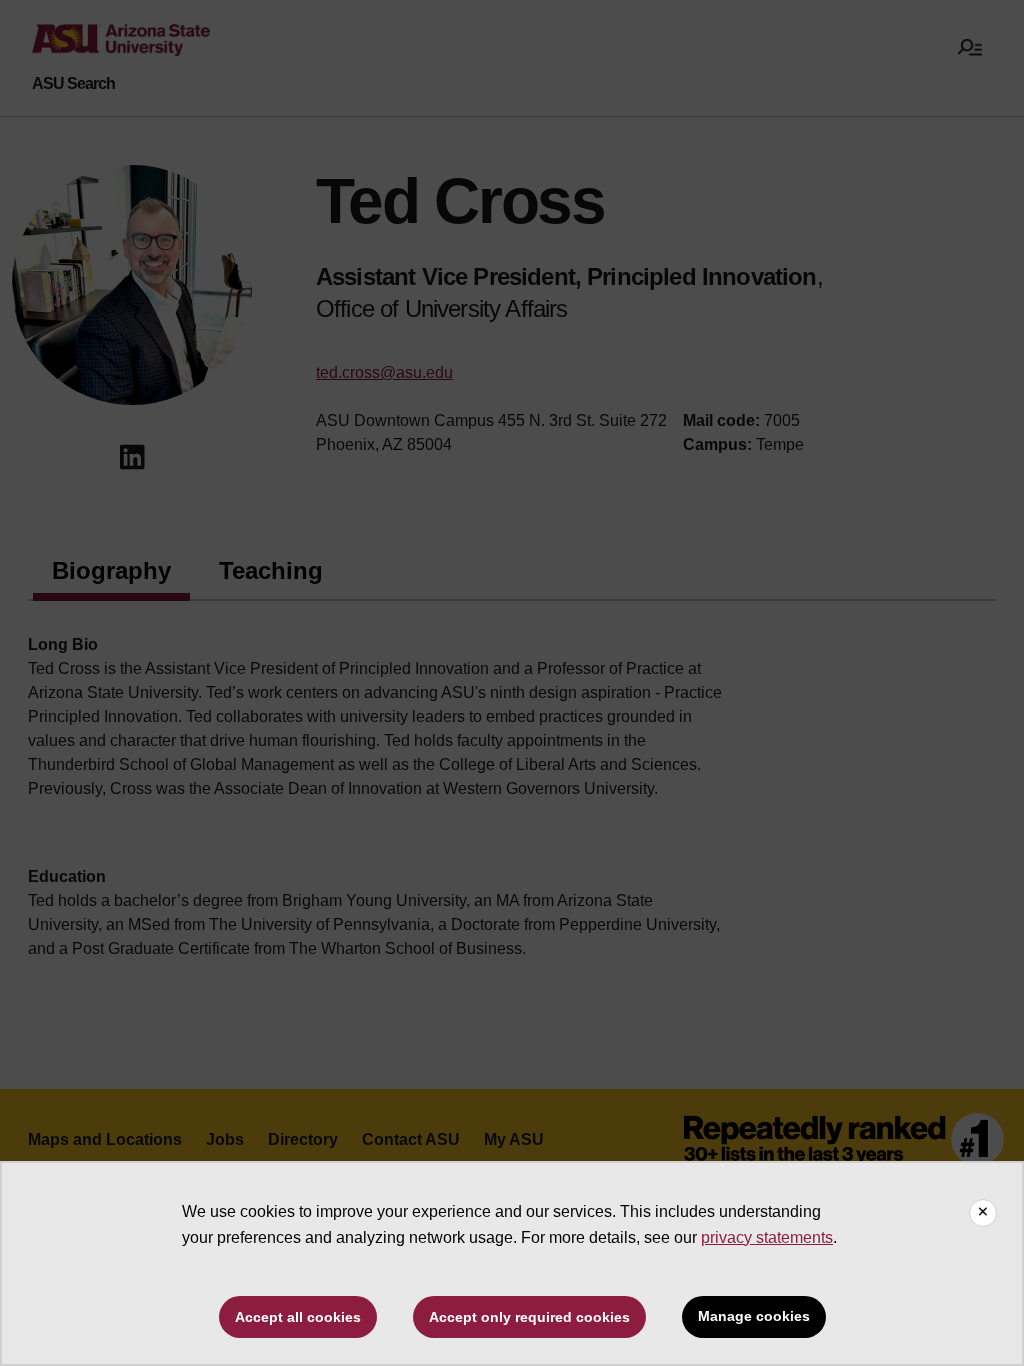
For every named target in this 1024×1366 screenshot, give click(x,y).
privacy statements (767, 1237)
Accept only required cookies (529, 1317)
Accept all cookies (298, 1317)
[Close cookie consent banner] (983, 1213)
